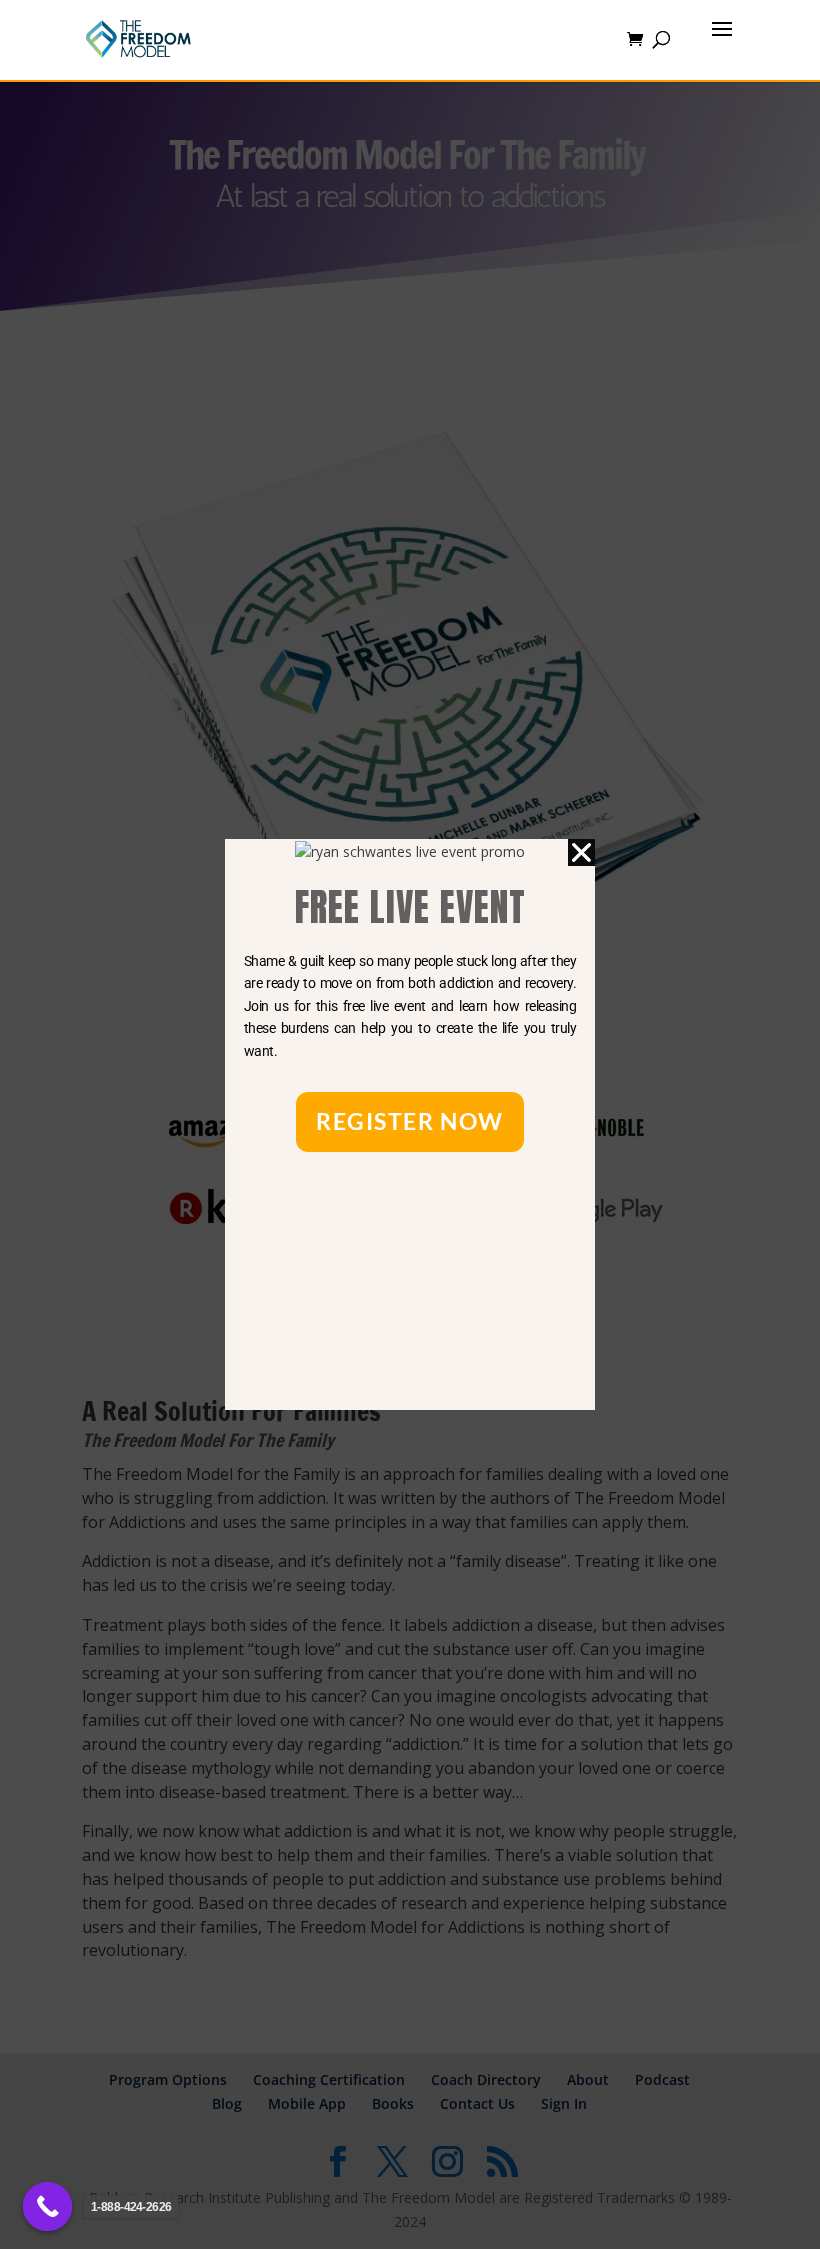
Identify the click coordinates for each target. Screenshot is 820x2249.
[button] (581, 852)
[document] (410, 1124)
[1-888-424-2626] (48, 2207)
